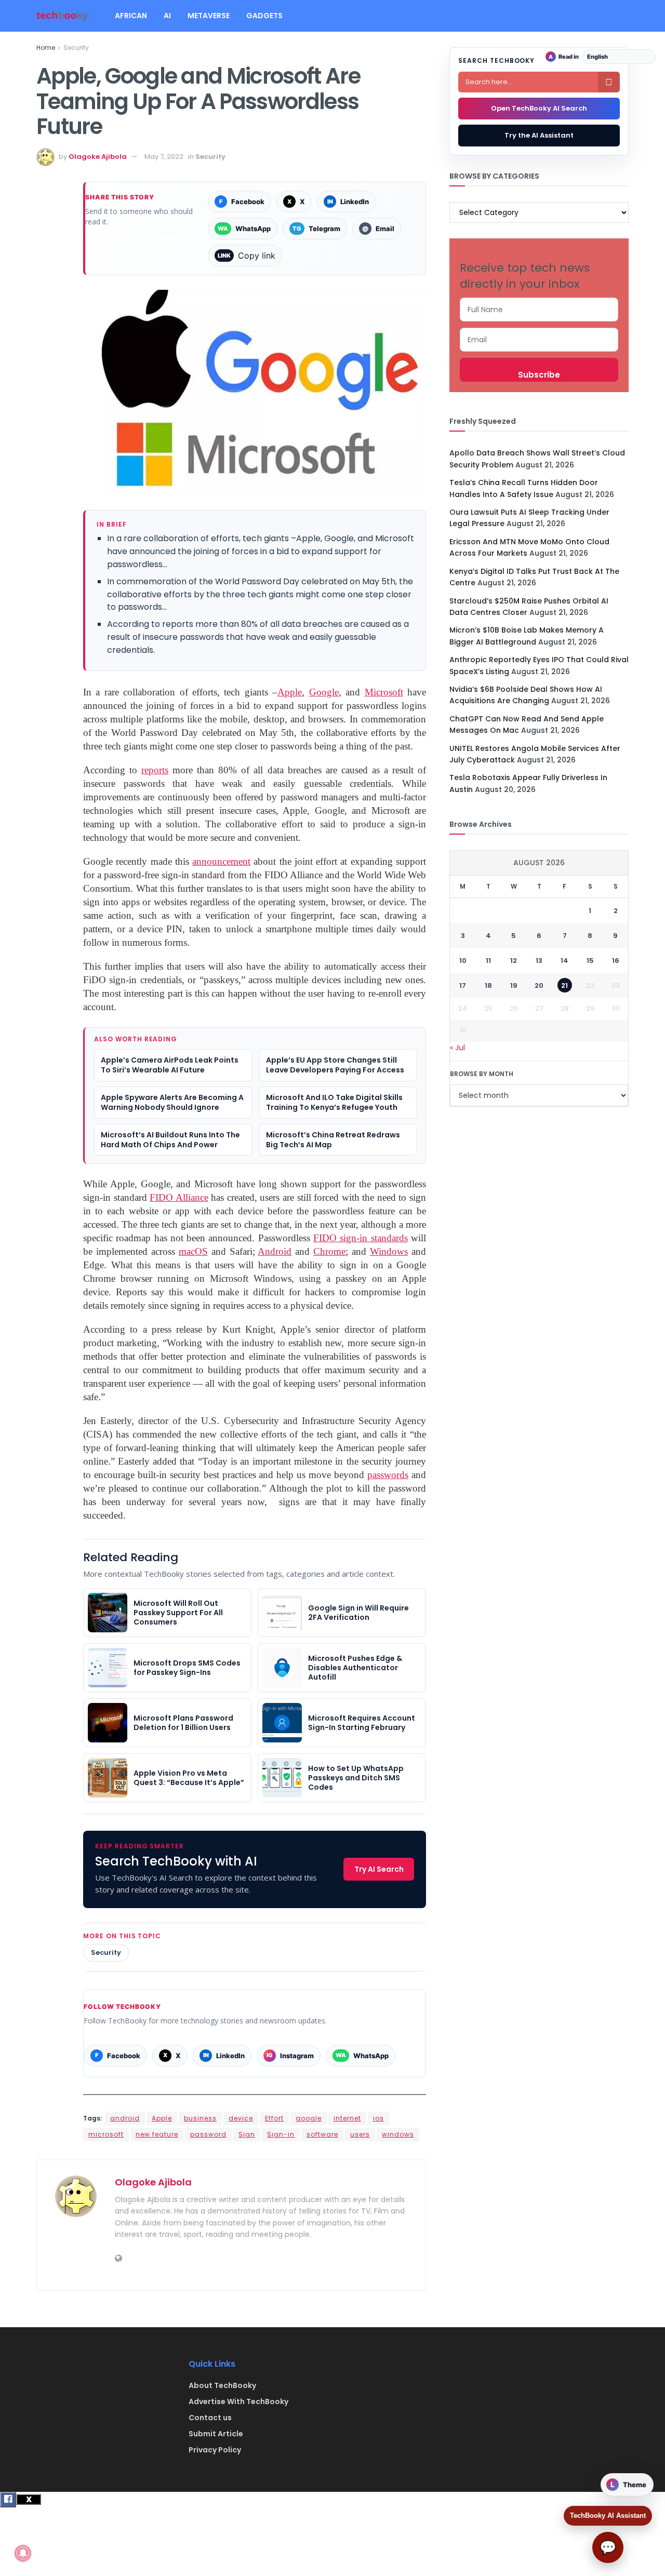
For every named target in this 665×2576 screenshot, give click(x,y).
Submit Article (216, 2434)
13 (539, 961)
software (322, 2134)
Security (76, 48)
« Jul (457, 1048)
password (208, 2134)
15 (590, 961)
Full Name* (539, 310)
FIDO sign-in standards (361, 1238)
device (241, 2118)
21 (564, 985)
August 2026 (539, 863)
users (360, 2134)
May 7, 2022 (164, 157)
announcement (221, 861)
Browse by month (482, 1074)
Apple (162, 2118)
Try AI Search (379, 1869)
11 (488, 961)
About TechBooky (222, 2385)
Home (46, 48)
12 (514, 961)
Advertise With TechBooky (238, 2401)
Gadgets (264, 16)
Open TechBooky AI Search (539, 108)
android (125, 2118)
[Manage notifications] (23, 2553)
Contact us (210, 2418)
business (200, 2118)
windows (398, 2134)
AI (167, 16)
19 (514, 985)
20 (539, 985)
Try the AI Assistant (539, 135)
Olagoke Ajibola (98, 157)
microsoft (106, 2134)
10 (463, 961)
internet (347, 2118)
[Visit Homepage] (62, 16)
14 (564, 961)
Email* (539, 340)
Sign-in (281, 2134)
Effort (274, 2118)
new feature (157, 2134)
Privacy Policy (215, 2450)
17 (463, 985)
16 (616, 961)
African (131, 16)
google (309, 2118)
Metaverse (209, 16)
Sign (247, 2134)
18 (488, 985)
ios (378, 2118)
